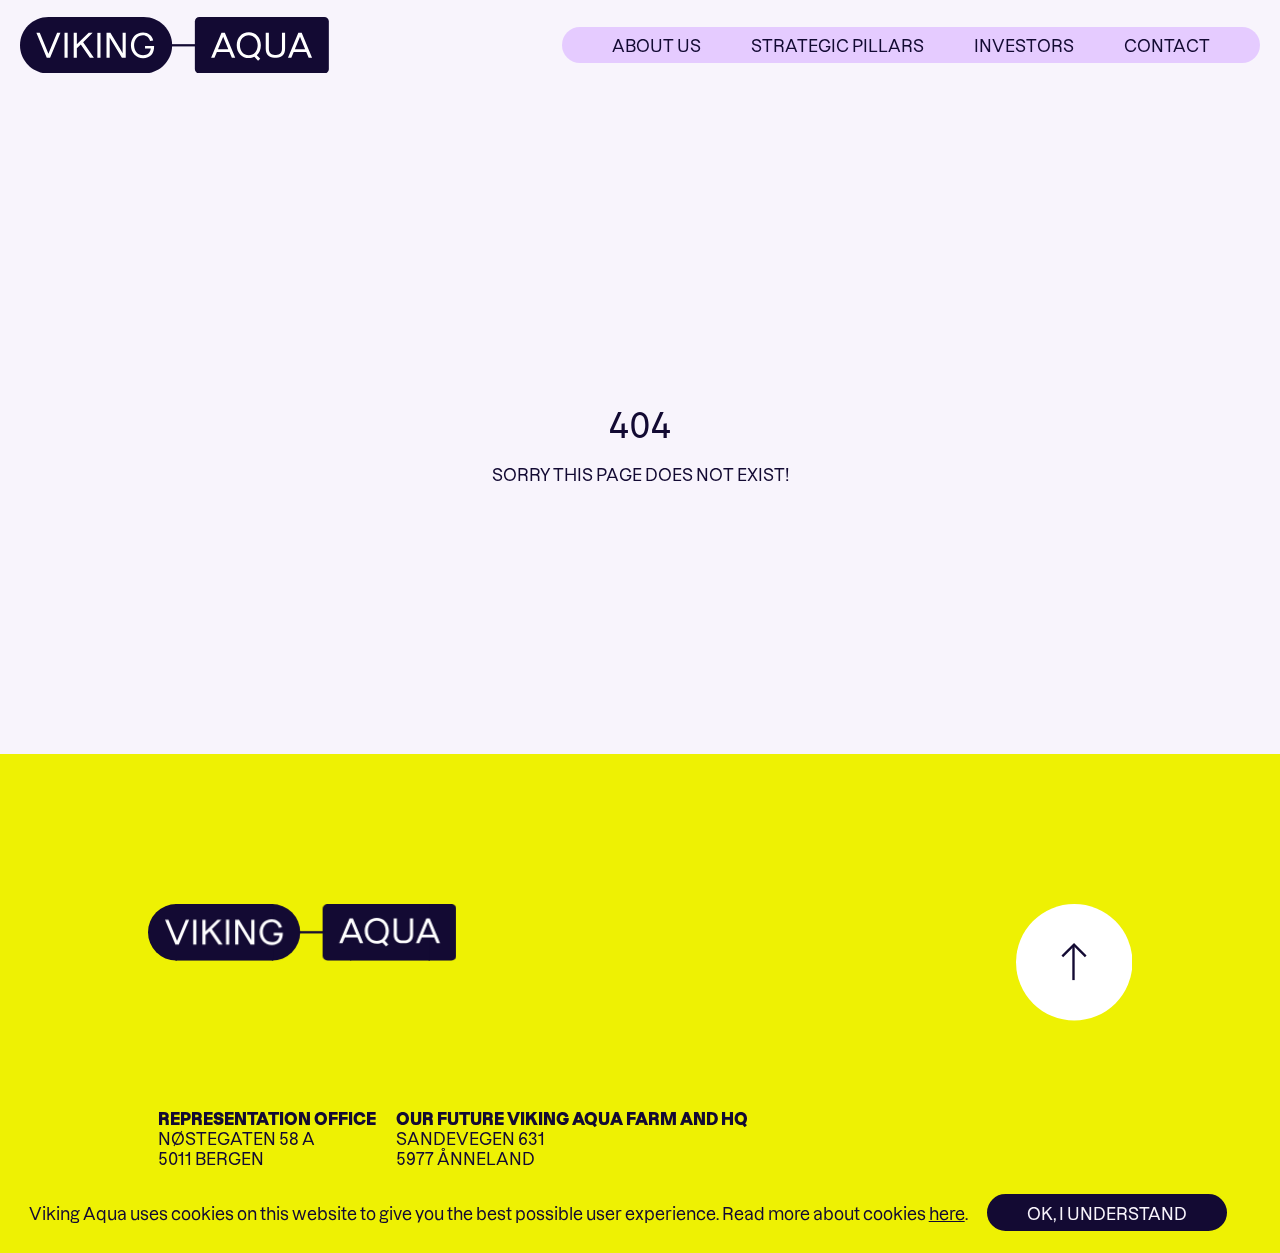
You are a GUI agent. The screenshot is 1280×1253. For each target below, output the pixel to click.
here (947, 1213)
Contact (1167, 45)
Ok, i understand (1107, 1213)
